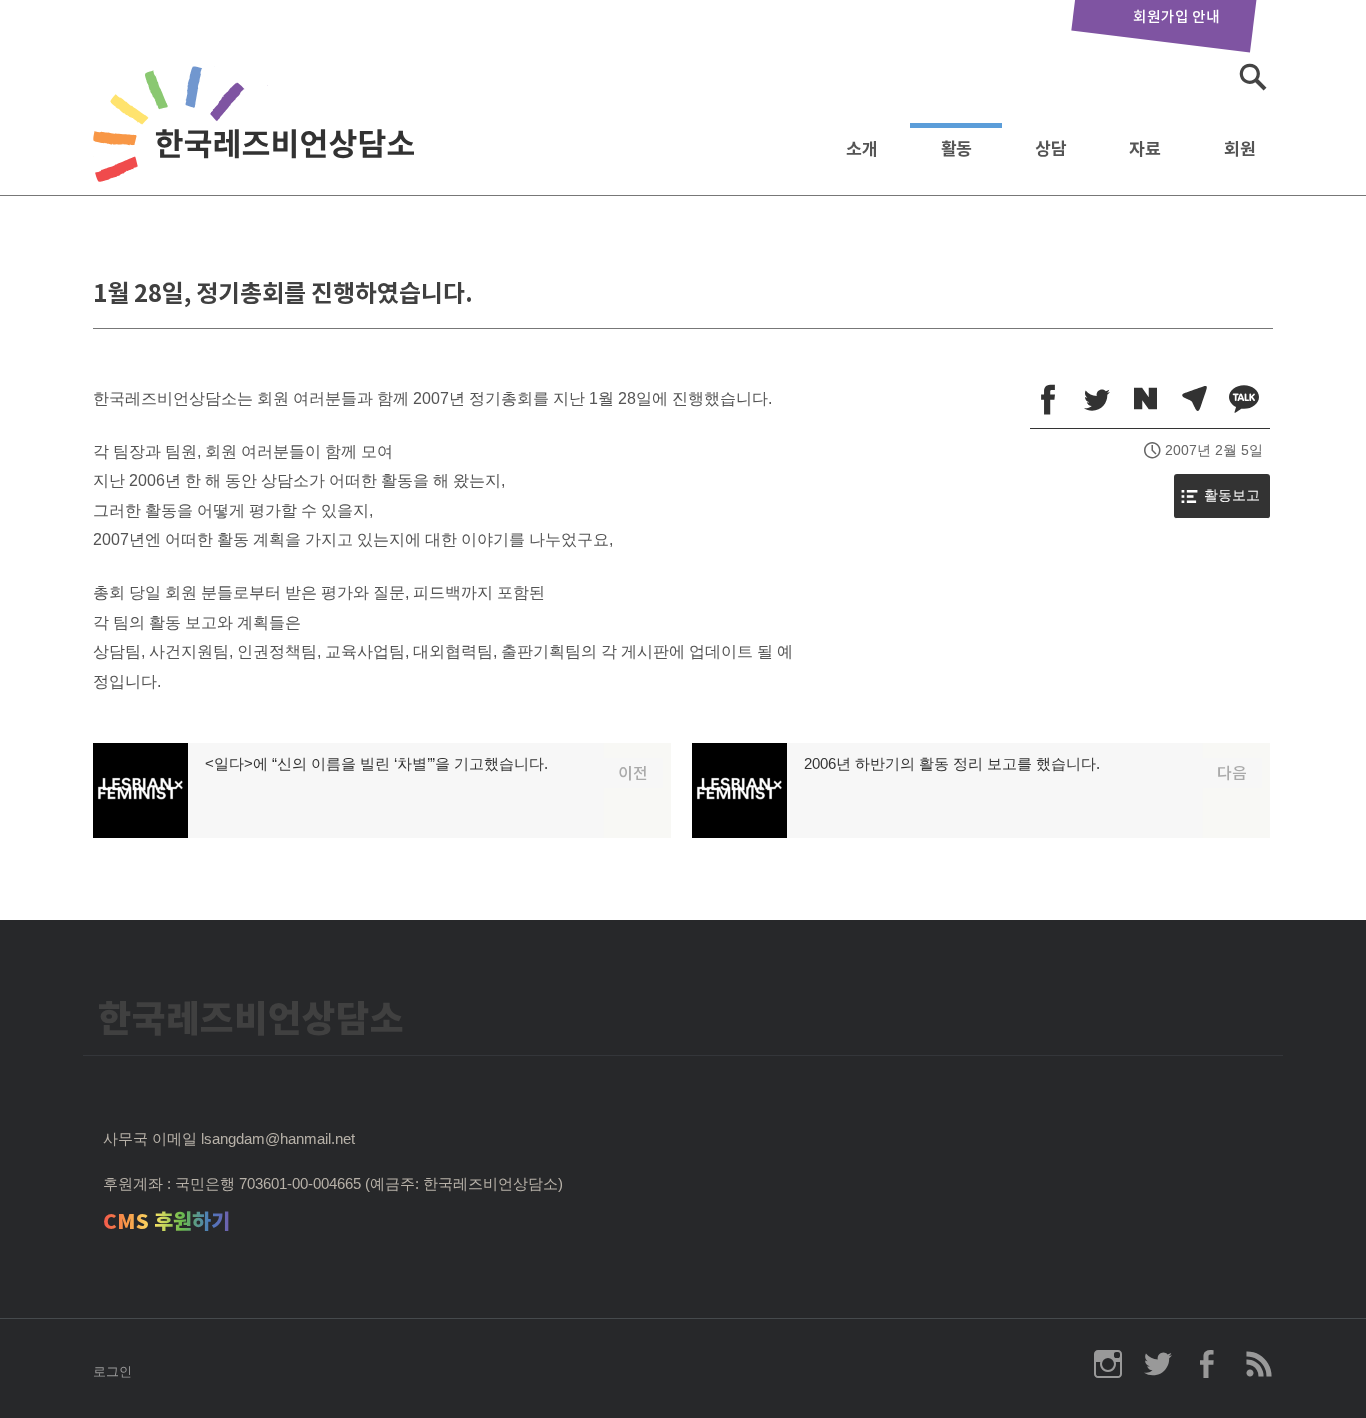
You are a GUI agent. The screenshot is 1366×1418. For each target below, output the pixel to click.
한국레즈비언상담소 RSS (1258, 1364)
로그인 (112, 1371)
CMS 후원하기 (166, 1221)
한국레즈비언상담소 (258, 143)
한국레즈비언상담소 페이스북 (1208, 1364)
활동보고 (1232, 495)
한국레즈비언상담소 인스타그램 (1108, 1364)
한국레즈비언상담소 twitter (1158, 1364)
